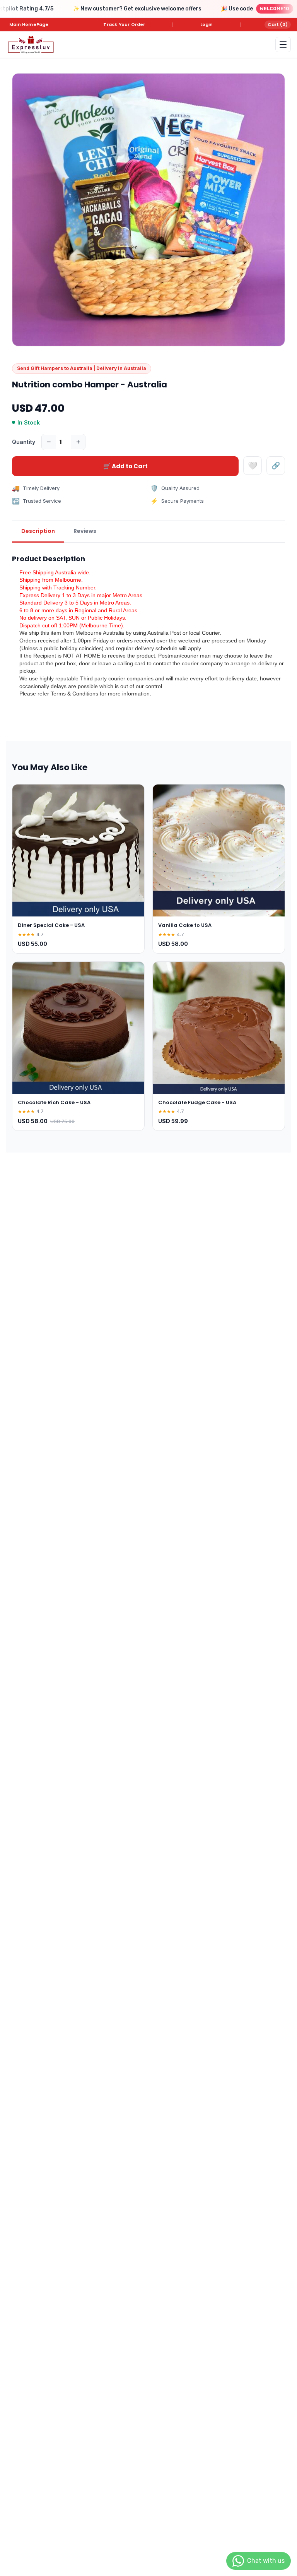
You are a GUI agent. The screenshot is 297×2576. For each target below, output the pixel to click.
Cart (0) (278, 24)
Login (207, 24)
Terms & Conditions (74, 694)
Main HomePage (29, 24)
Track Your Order (124, 24)
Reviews (85, 531)
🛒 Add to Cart (125, 466)
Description (38, 531)
